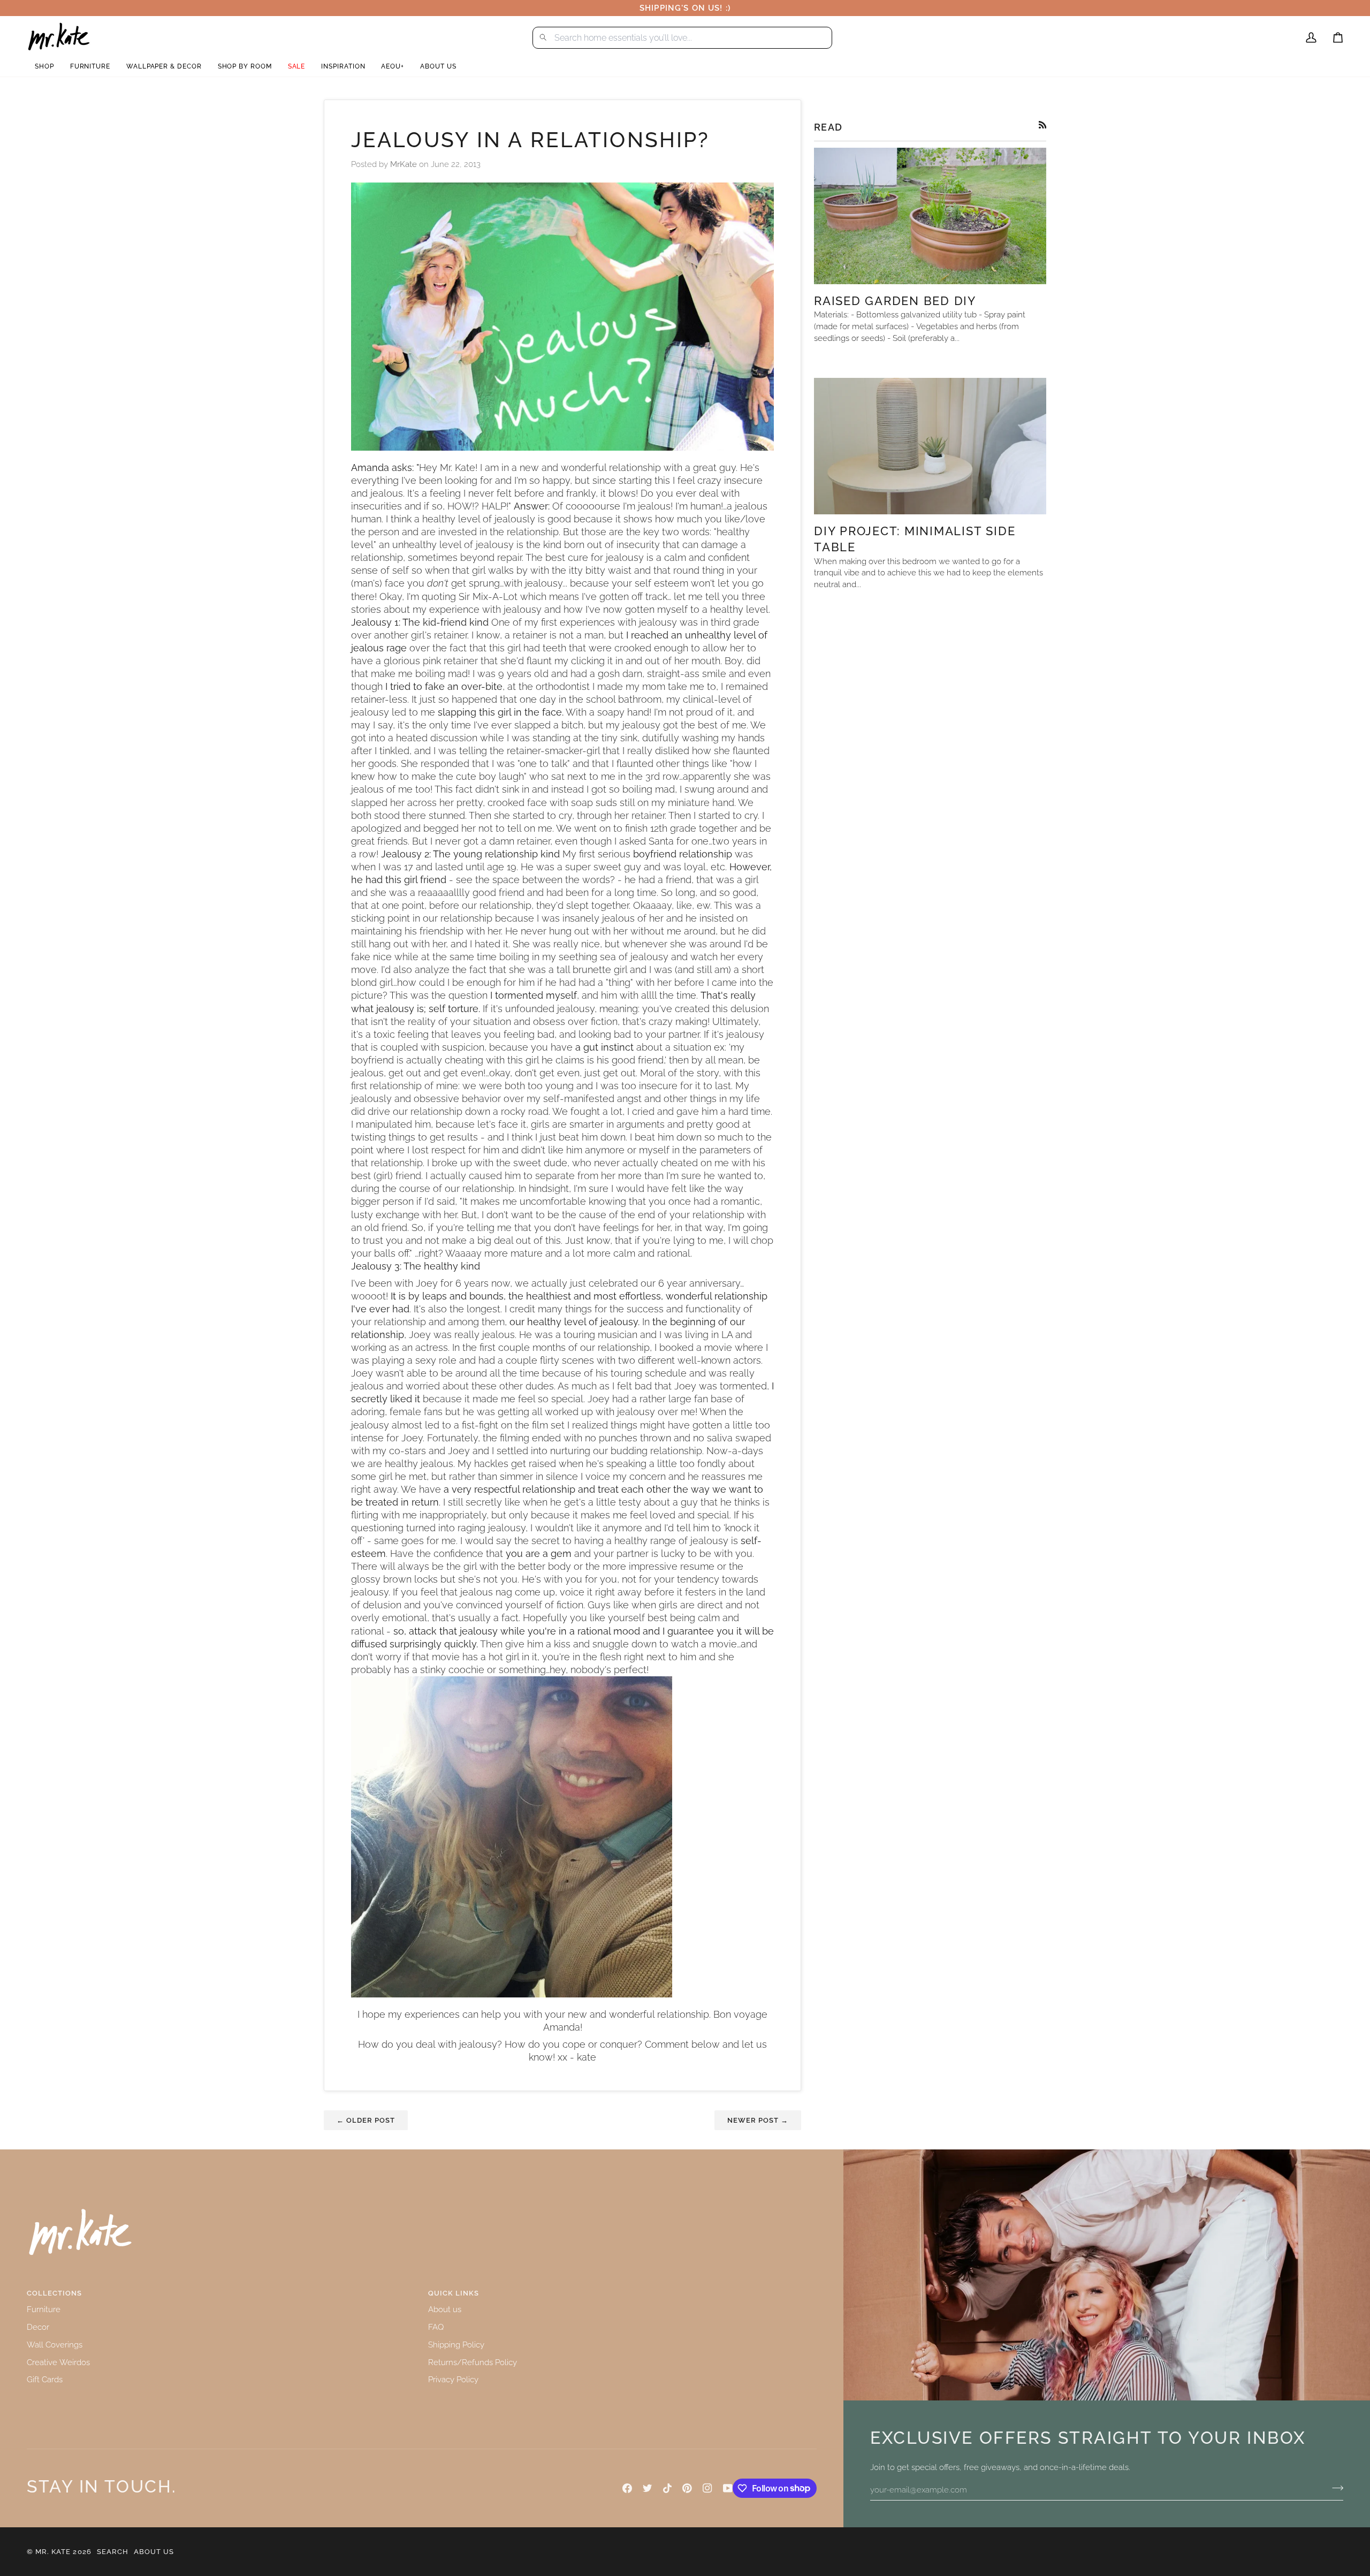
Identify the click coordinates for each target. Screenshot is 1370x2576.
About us (445, 2309)
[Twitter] (648, 2488)
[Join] (1334, 2488)
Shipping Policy (456, 2345)
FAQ (436, 2327)
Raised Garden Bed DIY (895, 301)
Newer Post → (758, 2120)
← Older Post (366, 2120)
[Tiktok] (667, 2488)
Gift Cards (45, 2379)
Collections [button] (54, 2293)
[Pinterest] (687, 2488)
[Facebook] (627, 2488)
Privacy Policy (453, 2379)
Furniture (44, 2309)
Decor (38, 2327)
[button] (44, 67)
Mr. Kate (53, 2552)
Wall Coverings (55, 2345)
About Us (154, 2552)
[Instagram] (707, 2488)
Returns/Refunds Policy (473, 2362)
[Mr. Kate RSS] (1043, 125)
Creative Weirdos (58, 2362)
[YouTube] (728, 2488)
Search (113, 2552)
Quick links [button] (454, 2293)
